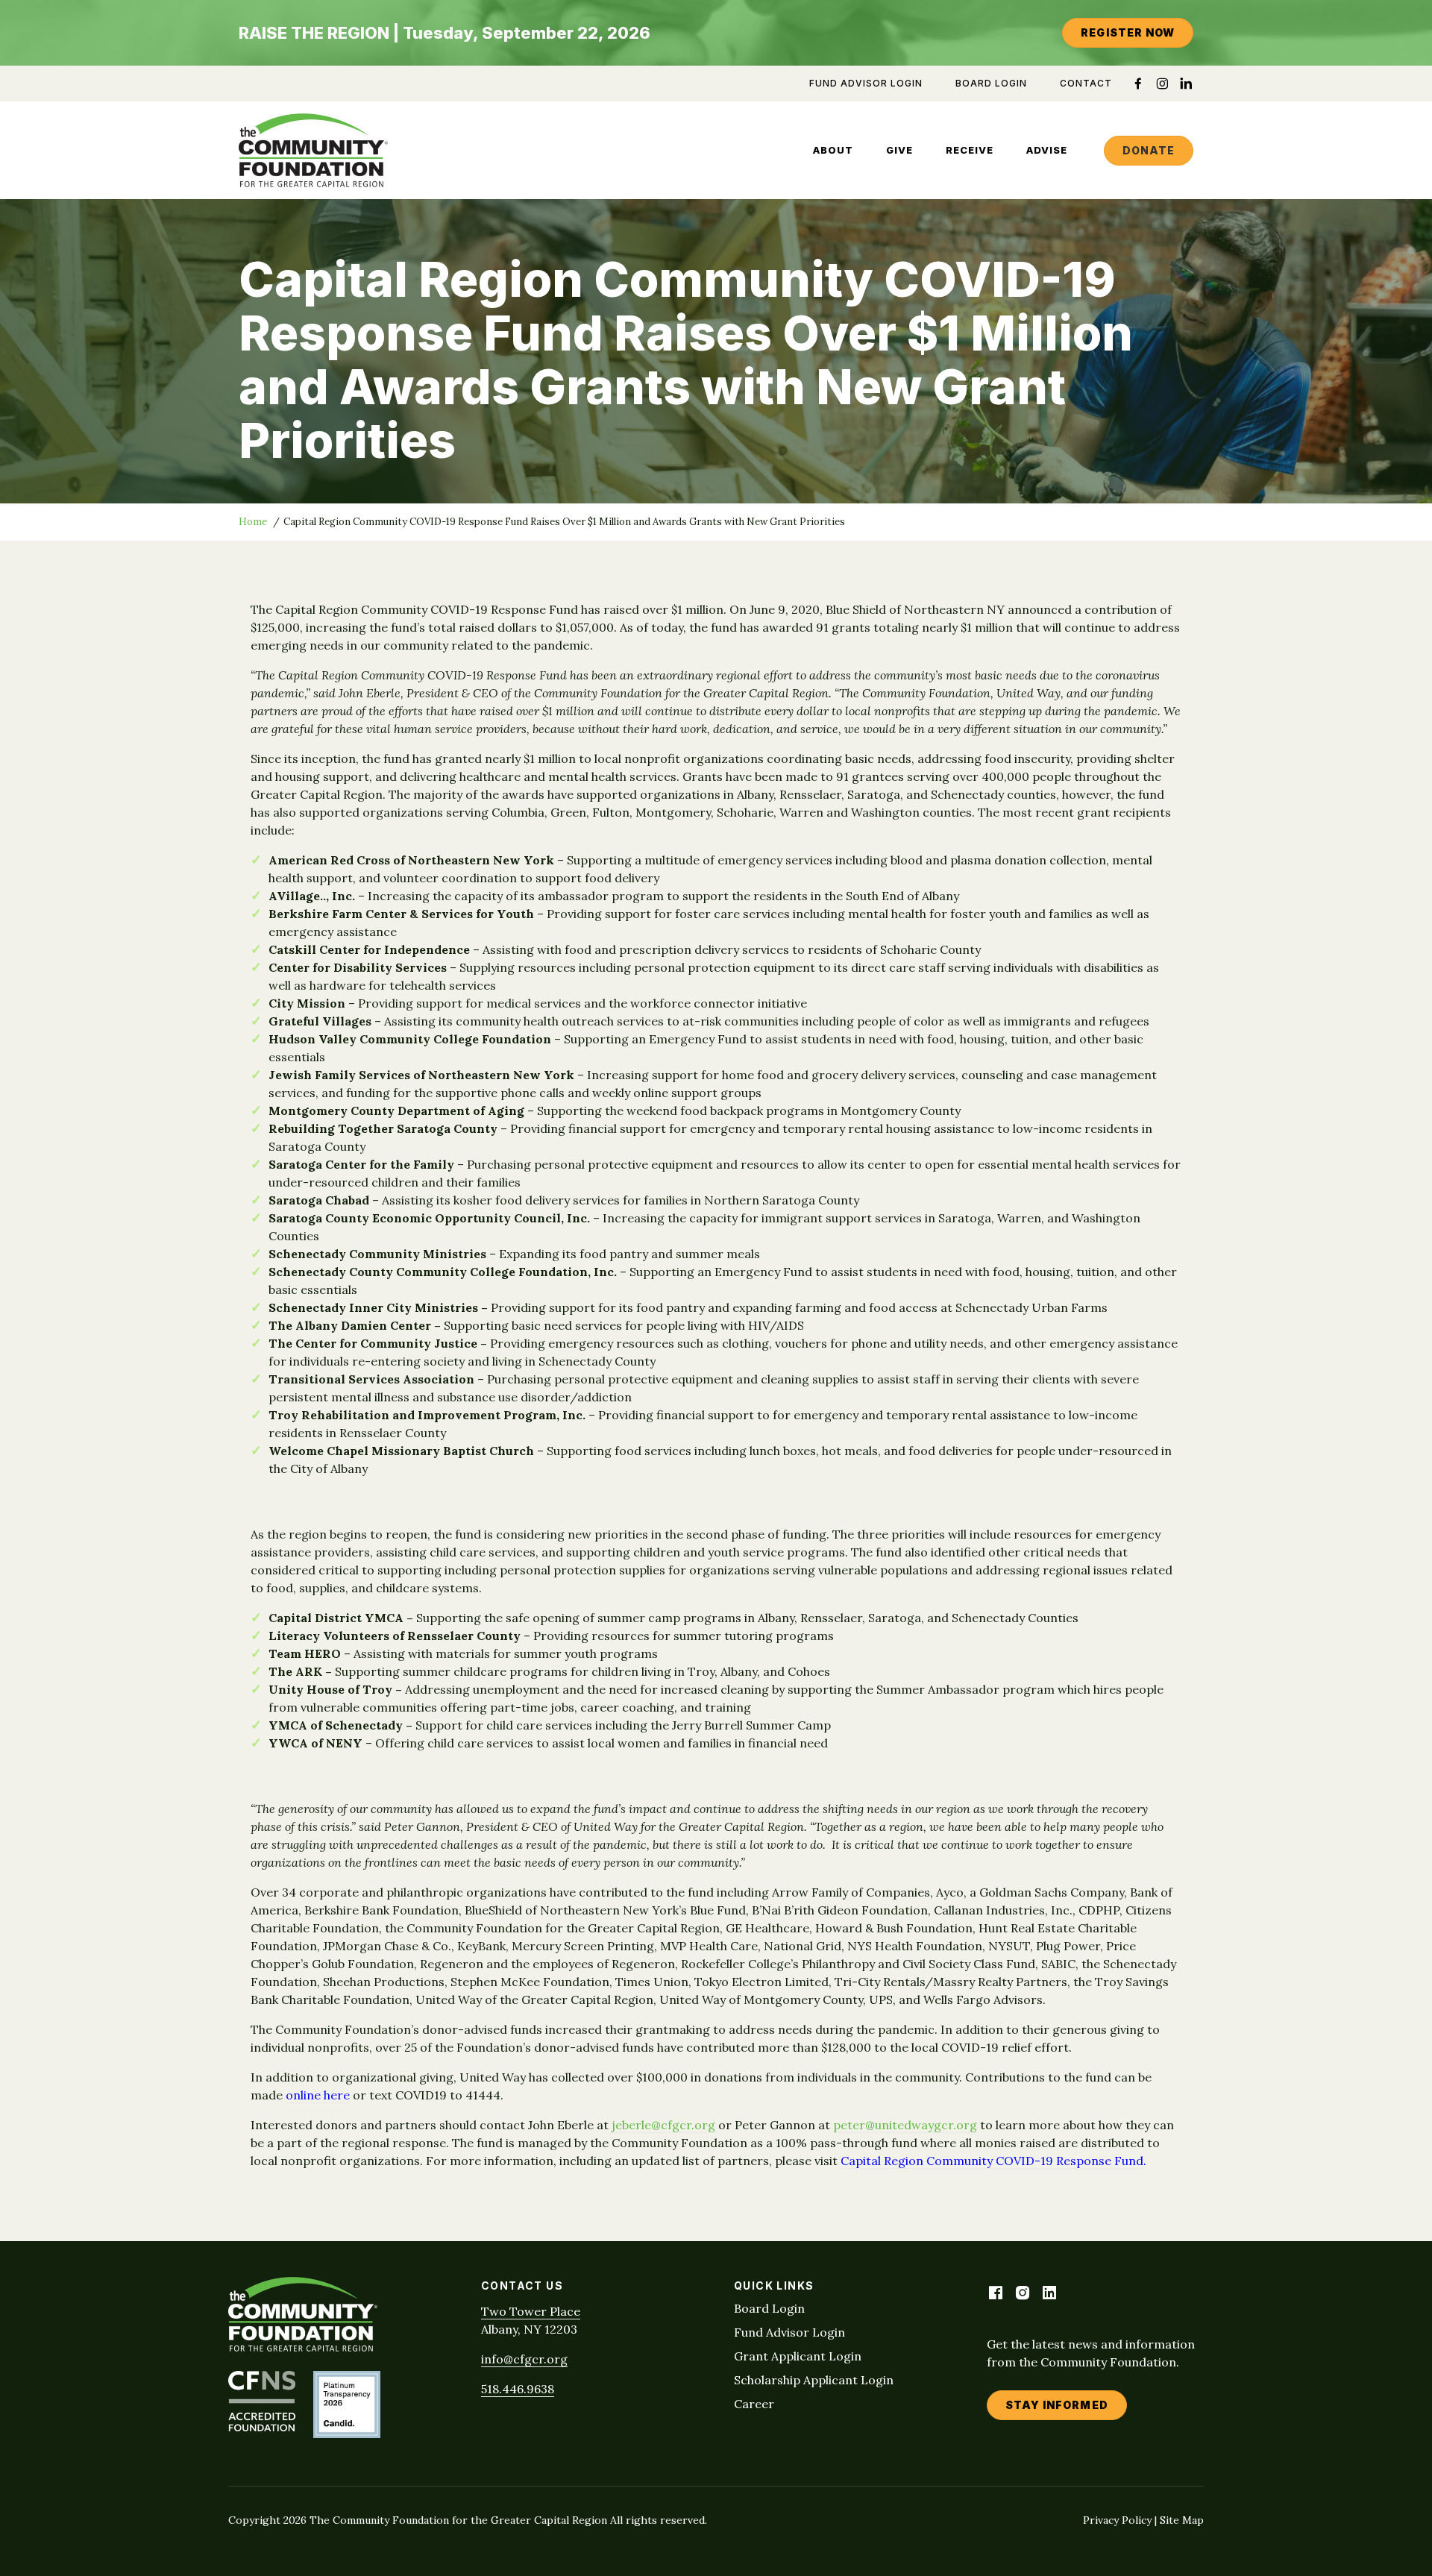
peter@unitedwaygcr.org (905, 2125)
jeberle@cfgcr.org (663, 2125)
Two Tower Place (531, 2311)
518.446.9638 (518, 2389)
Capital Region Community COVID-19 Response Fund (992, 2161)
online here (318, 2095)
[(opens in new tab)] (262, 2427)
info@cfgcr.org (524, 2359)
